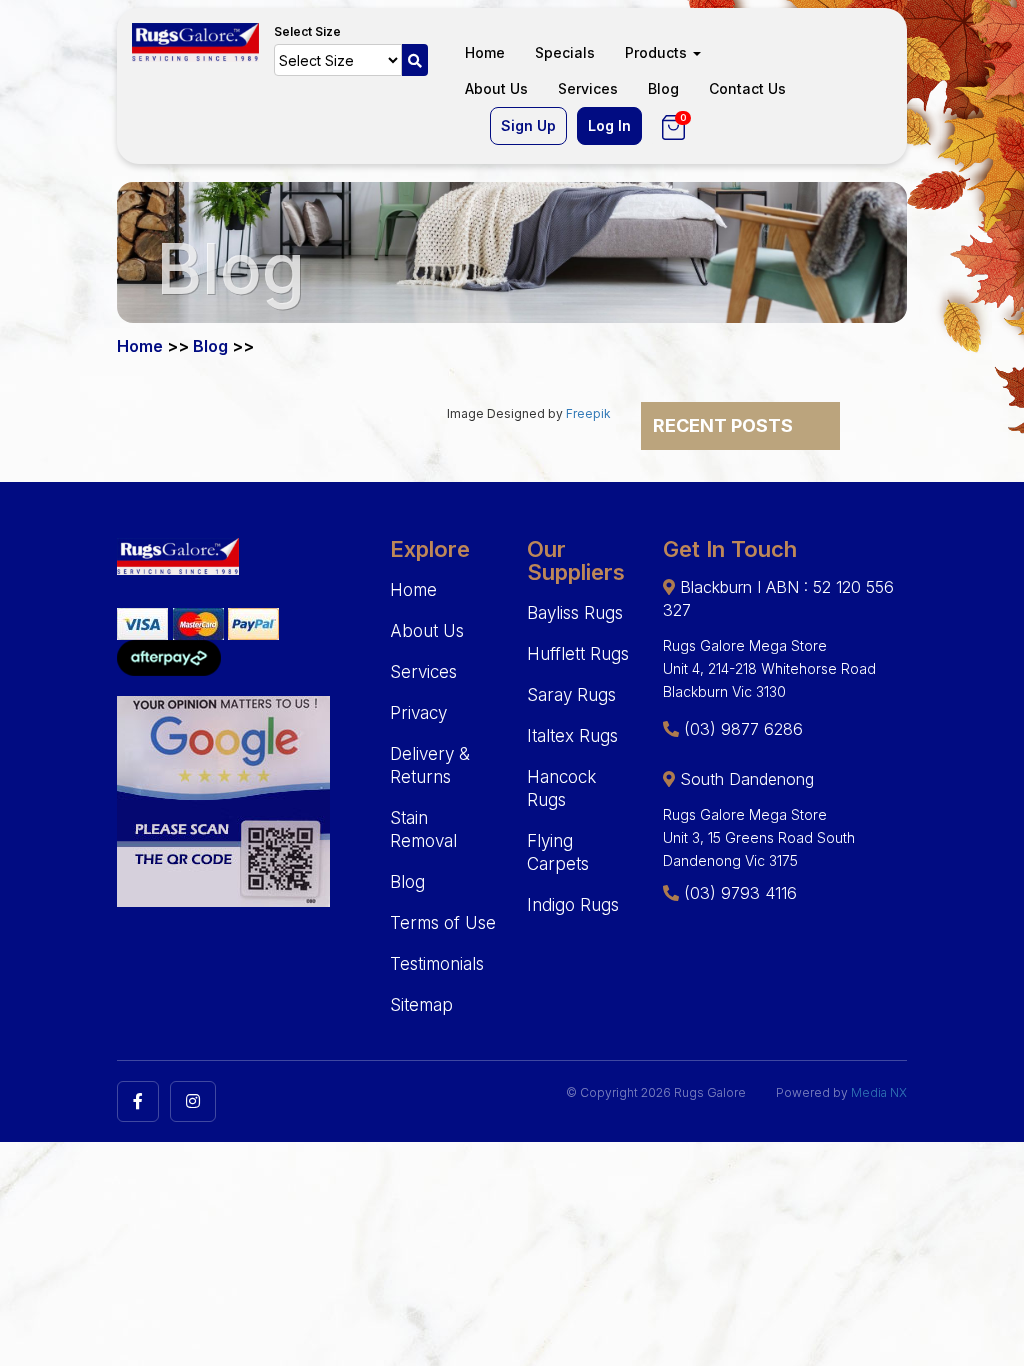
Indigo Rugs (573, 905)
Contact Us (747, 88)
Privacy (418, 713)
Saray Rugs (571, 695)
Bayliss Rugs (575, 613)
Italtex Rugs (572, 736)
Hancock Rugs (561, 788)
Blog (663, 88)
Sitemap (421, 1005)
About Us (496, 88)
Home (485, 52)
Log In (609, 125)
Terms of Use (443, 923)
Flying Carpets (558, 852)
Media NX (879, 1092)
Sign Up (528, 125)
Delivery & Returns (430, 765)
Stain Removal (423, 829)
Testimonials (437, 964)
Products (658, 52)
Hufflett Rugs (578, 654)
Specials (565, 52)
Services (588, 88)
